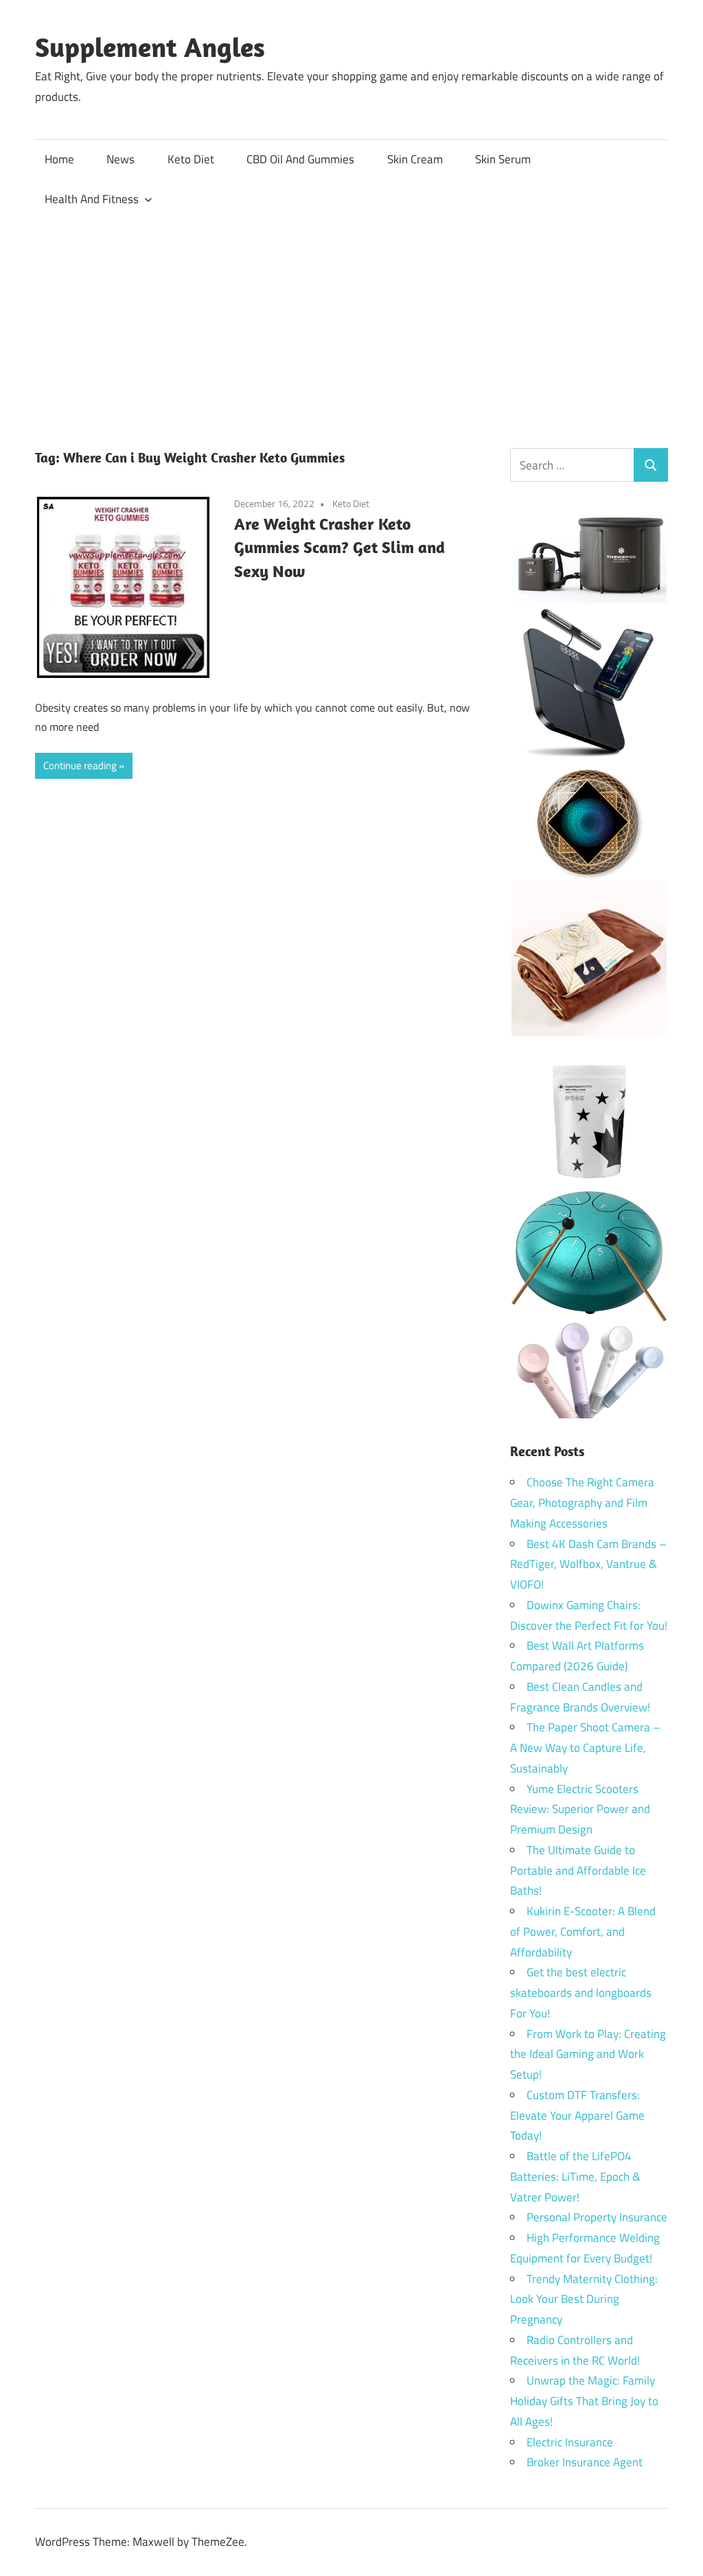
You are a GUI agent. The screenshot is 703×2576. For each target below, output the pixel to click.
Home (59, 159)
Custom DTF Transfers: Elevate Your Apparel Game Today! (577, 2116)
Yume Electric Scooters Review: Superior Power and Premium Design (580, 1810)
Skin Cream (415, 159)
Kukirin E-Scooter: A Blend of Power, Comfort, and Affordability (583, 1932)
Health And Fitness (92, 199)
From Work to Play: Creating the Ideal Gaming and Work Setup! (588, 2054)
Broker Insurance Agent (585, 2462)
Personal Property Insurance (597, 2217)
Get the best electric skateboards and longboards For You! (581, 1993)
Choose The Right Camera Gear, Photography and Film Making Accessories (582, 1503)
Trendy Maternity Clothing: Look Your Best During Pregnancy (584, 2299)
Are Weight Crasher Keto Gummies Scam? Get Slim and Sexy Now (339, 548)
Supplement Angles (150, 47)
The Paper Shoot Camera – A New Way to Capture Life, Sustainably (585, 1748)
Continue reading (80, 765)
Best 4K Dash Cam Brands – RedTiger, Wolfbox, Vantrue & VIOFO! (588, 1565)
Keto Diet (191, 159)
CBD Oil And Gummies (300, 159)
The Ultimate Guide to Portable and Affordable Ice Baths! (578, 1871)
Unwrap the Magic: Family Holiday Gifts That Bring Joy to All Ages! (584, 2401)
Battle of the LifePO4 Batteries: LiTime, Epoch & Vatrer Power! (575, 2177)
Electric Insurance (570, 2442)
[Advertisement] (351, 322)
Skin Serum (503, 159)
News (120, 159)
